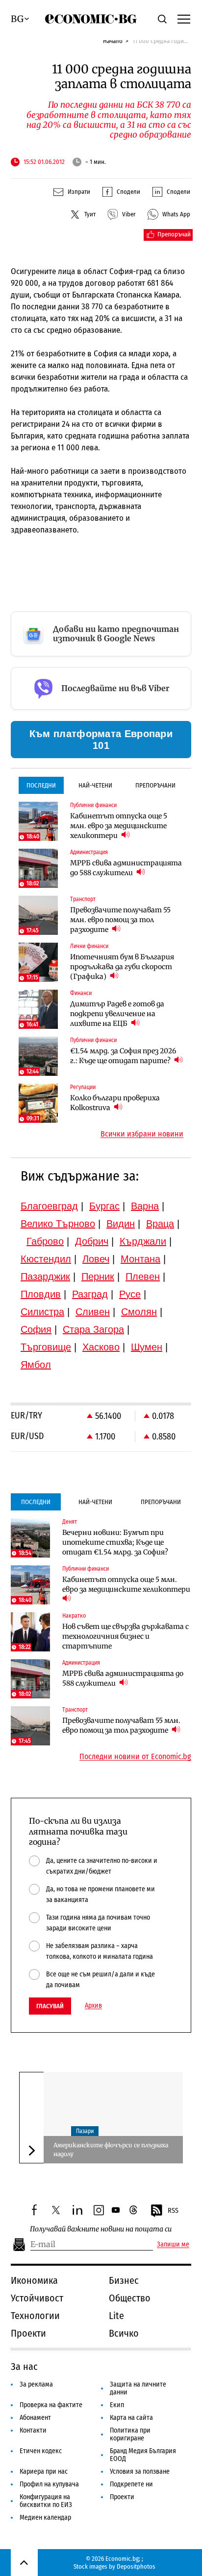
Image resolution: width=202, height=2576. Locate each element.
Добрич (92, 1241)
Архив (93, 2006)
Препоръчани (155, 785)
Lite (116, 2316)
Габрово (45, 1241)
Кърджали (143, 1241)
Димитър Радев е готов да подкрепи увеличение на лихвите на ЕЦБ (117, 1014)
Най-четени (95, 785)
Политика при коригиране (130, 2434)
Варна (145, 1206)
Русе (130, 1294)
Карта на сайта (131, 2418)
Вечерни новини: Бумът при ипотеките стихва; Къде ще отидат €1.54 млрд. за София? (115, 1542)
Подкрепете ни (131, 2484)
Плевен (143, 1276)
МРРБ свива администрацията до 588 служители (126, 868)
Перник (98, 1276)
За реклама (36, 2384)
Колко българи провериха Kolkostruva (115, 1103)
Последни (41, 785)
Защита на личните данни (138, 2388)
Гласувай (50, 2006)
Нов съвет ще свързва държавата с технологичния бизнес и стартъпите (126, 1636)
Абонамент (35, 2418)
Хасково (101, 1347)
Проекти (28, 2333)
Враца (160, 1224)
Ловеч (96, 1259)
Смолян (139, 1312)
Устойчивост (37, 2298)
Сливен (93, 1312)
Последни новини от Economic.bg (135, 1757)
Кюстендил (46, 1259)
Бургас (104, 1206)
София (36, 1329)
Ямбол (36, 1365)
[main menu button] (184, 19)
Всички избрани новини (142, 1134)
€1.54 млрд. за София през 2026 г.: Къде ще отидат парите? (123, 1056)
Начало (113, 41)
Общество (130, 2298)
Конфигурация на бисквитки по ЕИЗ (46, 2501)
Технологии (35, 2316)
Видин (121, 1224)
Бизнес (124, 2280)
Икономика (34, 2280)
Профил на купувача (49, 2484)
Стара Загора (93, 1329)
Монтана (140, 1259)
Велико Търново (58, 1224)
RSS (173, 2211)
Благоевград (49, 1206)
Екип (117, 2405)
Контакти (33, 2430)
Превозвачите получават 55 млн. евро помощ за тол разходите (120, 920)
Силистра (42, 1312)
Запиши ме (173, 2245)
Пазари (85, 2131)
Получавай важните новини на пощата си (101, 2229)
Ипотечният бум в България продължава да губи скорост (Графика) (122, 967)
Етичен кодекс (41, 2451)
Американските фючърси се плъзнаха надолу (111, 2149)
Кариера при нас (44, 2472)
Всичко (124, 2333)
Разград (90, 1294)
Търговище (46, 1347)
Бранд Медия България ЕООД (143, 2455)
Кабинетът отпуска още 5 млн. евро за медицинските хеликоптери (119, 826)
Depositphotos (136, 2566)
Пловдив (41, 1294)
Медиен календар (45, 2518)
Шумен (147, 1347)
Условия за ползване (140, 2472)
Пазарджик (45, 1276)
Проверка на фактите (51, 2405)
